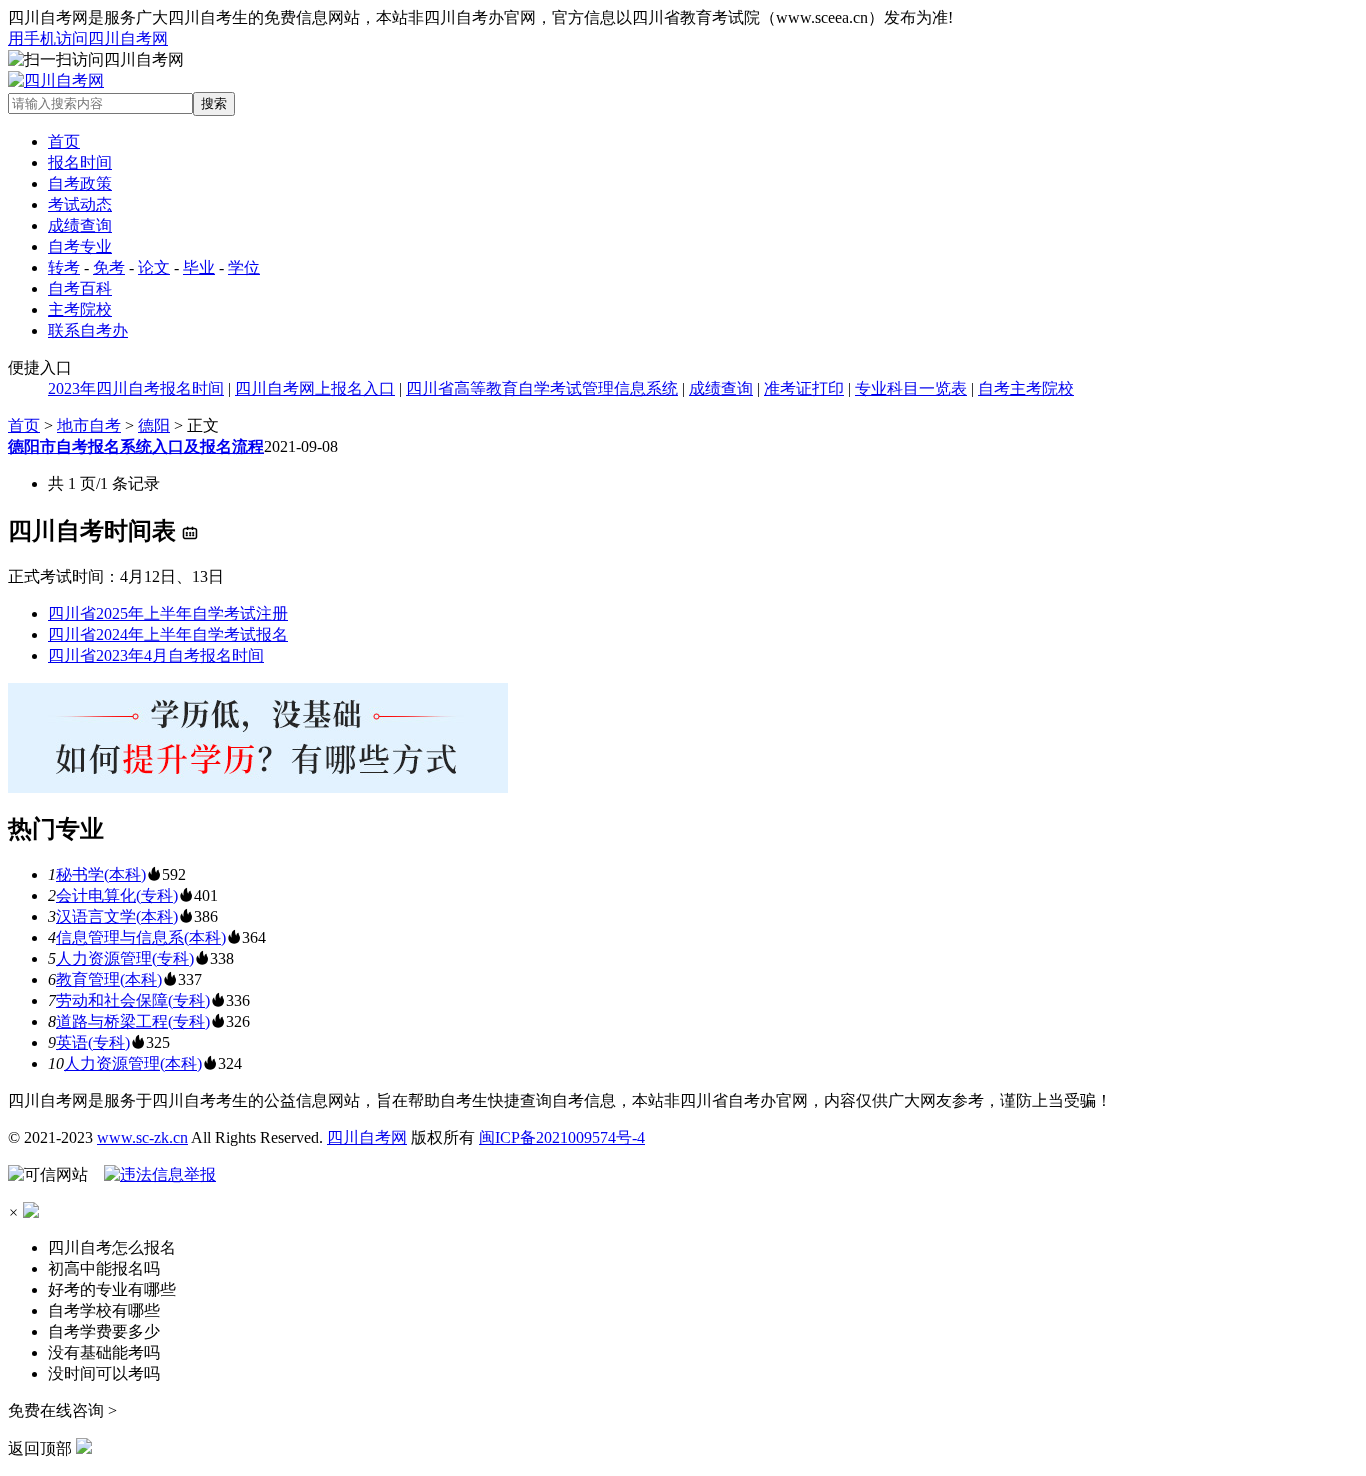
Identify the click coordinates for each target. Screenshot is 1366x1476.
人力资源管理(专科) (125, 958)
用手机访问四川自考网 (88, 38)
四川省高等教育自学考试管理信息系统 (542, 388)
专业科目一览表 (911, 388)
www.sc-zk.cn (142, 1137)
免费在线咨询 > (62, 1410)
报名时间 (80, 162)
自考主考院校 (1026, 388)
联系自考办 (88, 330)
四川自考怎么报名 (112, 1247)
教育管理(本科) (109, 979)
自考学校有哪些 (104, 1310)
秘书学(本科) (101, 874)
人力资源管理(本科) (133, 1063)
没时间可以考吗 (104, 1373)
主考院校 (80, 309)
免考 (109, 267)
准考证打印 (804, 388)
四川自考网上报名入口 (315, 388)
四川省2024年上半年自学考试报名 (168, 634)
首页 (64, 141)
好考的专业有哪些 (112, 1289)
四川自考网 (367, 1137)
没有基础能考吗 (104, 1352)
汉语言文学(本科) (117, 916)
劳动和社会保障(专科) (133, 1000)
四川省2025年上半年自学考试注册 (168, 613)
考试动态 (80, 204)
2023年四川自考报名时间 (136, 388)
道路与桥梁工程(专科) (133, 1021)
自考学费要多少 (104, 1331)
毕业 (199, 267)
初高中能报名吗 (104, 1268)
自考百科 (80, 288)
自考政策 (80, 183)
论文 (154, 267)
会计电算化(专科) (117, 895)
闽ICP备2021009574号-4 (562, 1137)
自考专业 (80, 246)
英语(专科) (93, 1042)
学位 (244, 267)
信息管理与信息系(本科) (141, 937)
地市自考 (89, 425)
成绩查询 (80, 225)
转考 (64, 267)
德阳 (154, 425)
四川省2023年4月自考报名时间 (156, 655)
